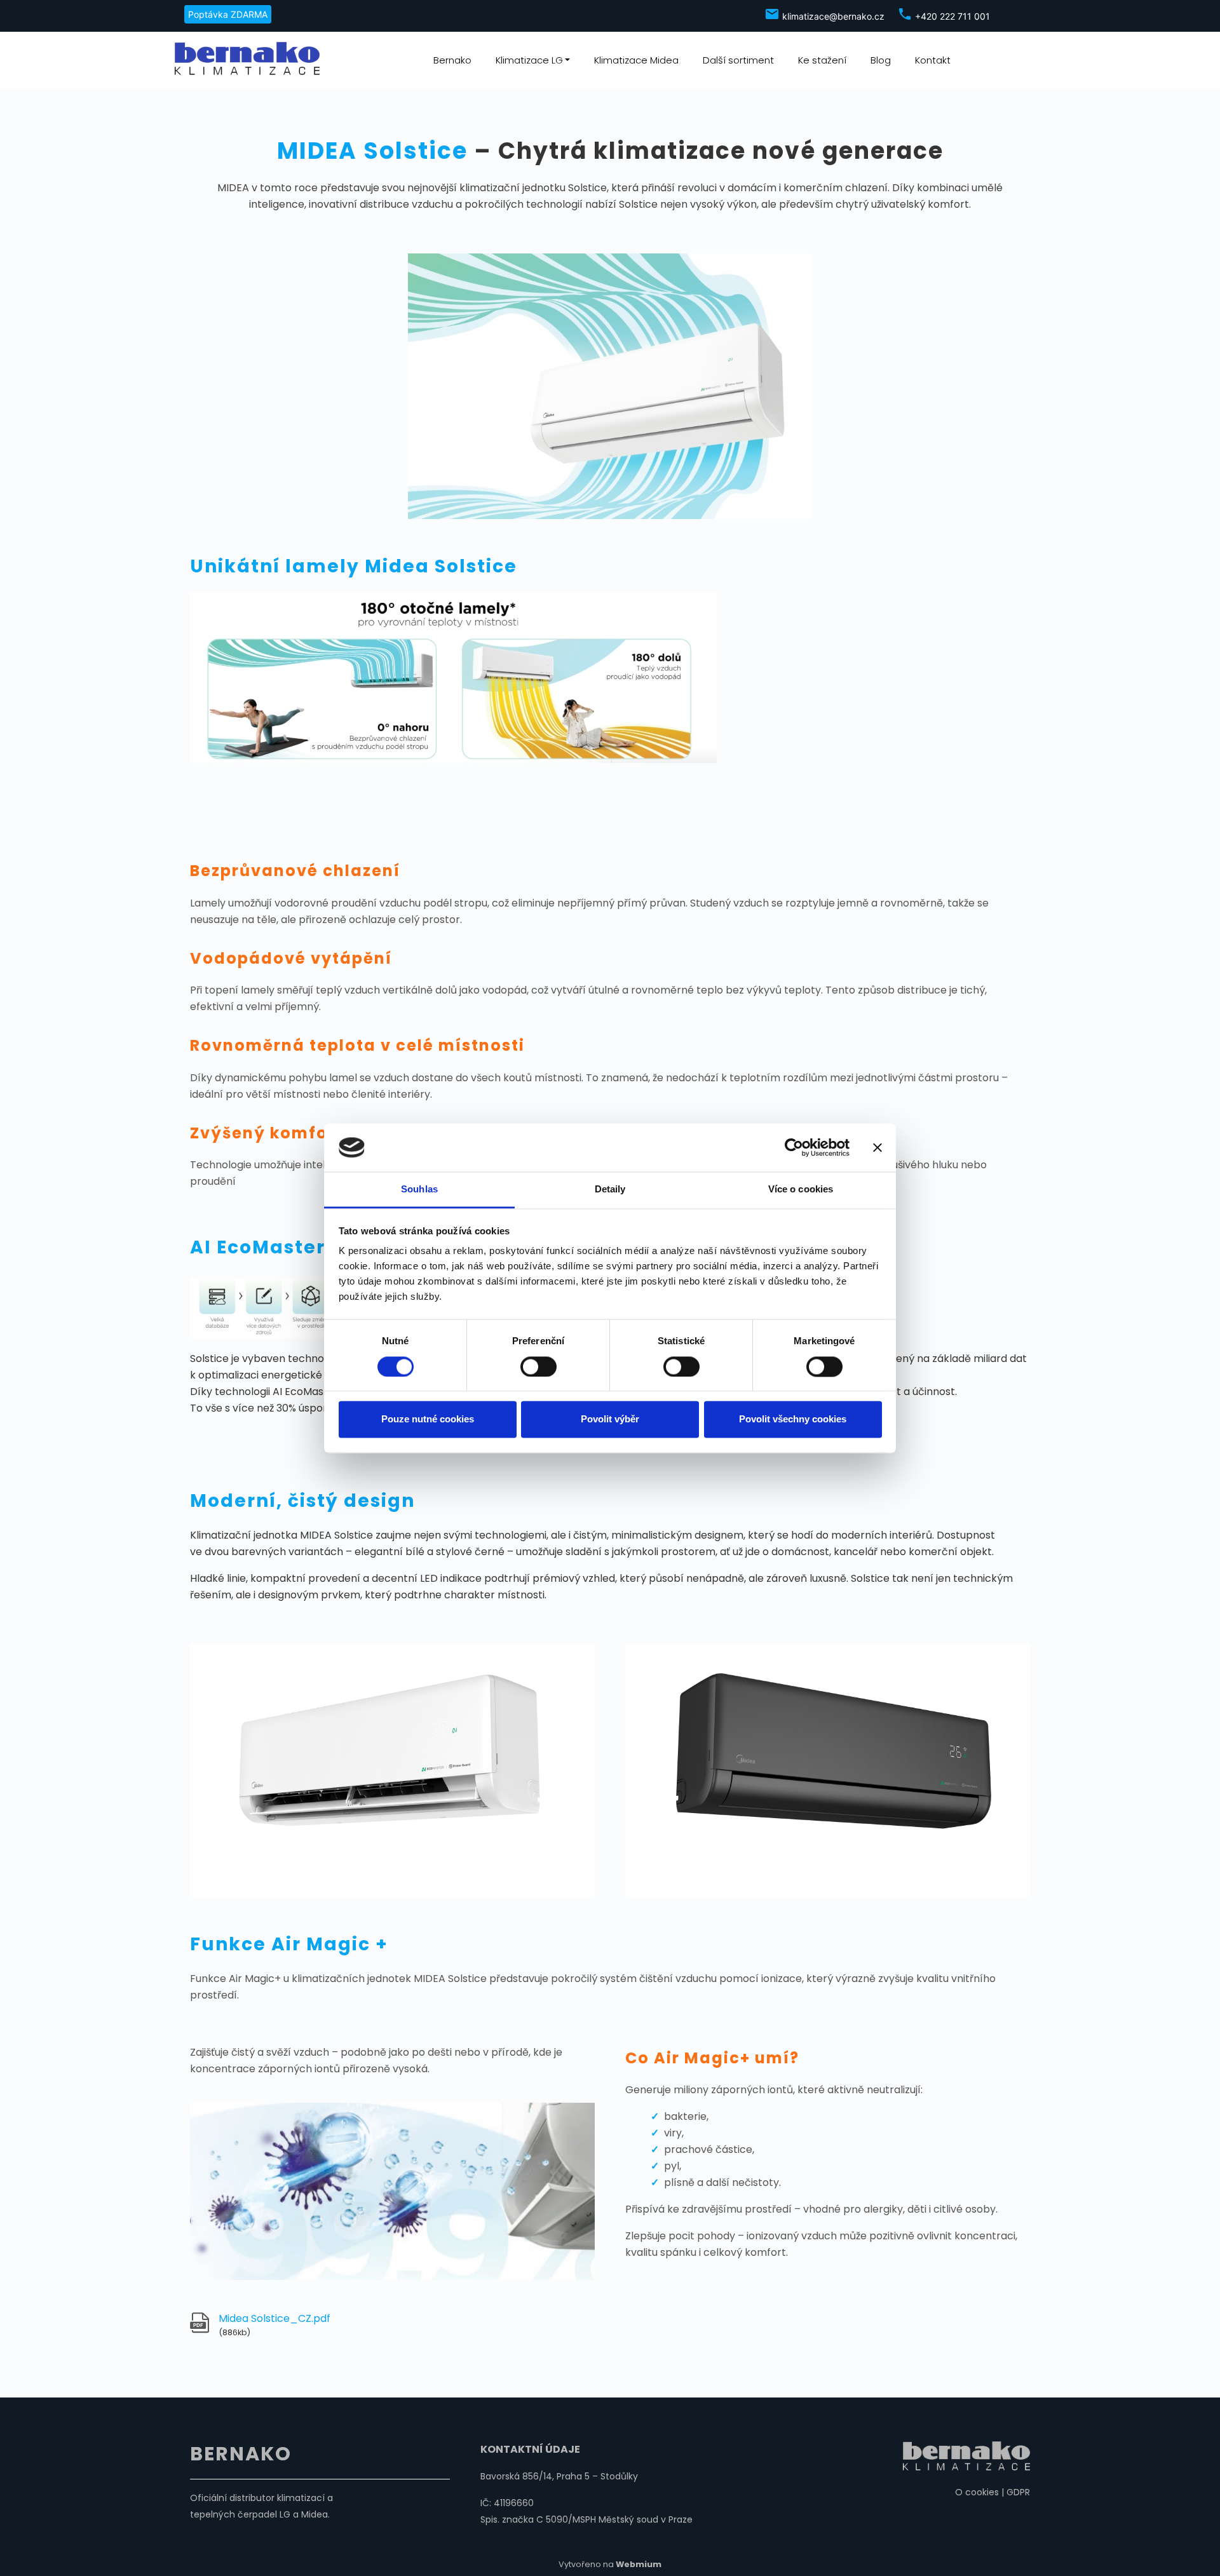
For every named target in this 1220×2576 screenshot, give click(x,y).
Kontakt (933, 60)
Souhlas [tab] (419, 1190)
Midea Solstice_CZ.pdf (274, 2318)
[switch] (539, 1366)
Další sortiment (738, 60)
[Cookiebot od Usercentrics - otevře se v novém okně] (794, 1147)
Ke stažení (822, 60)
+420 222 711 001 (952, 16)
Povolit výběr (610, 1419)
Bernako (452, 60)
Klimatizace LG (529, 60)
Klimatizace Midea (636, 60)
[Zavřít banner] (878, 1147)
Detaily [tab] (610, 1190)
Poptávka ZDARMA (228, 14)
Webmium (639, 2564)
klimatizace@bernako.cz (833, 16)
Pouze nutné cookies (428, 1419)
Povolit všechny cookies (793, 1419)
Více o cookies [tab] (801, 1190)
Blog (881, 60)
